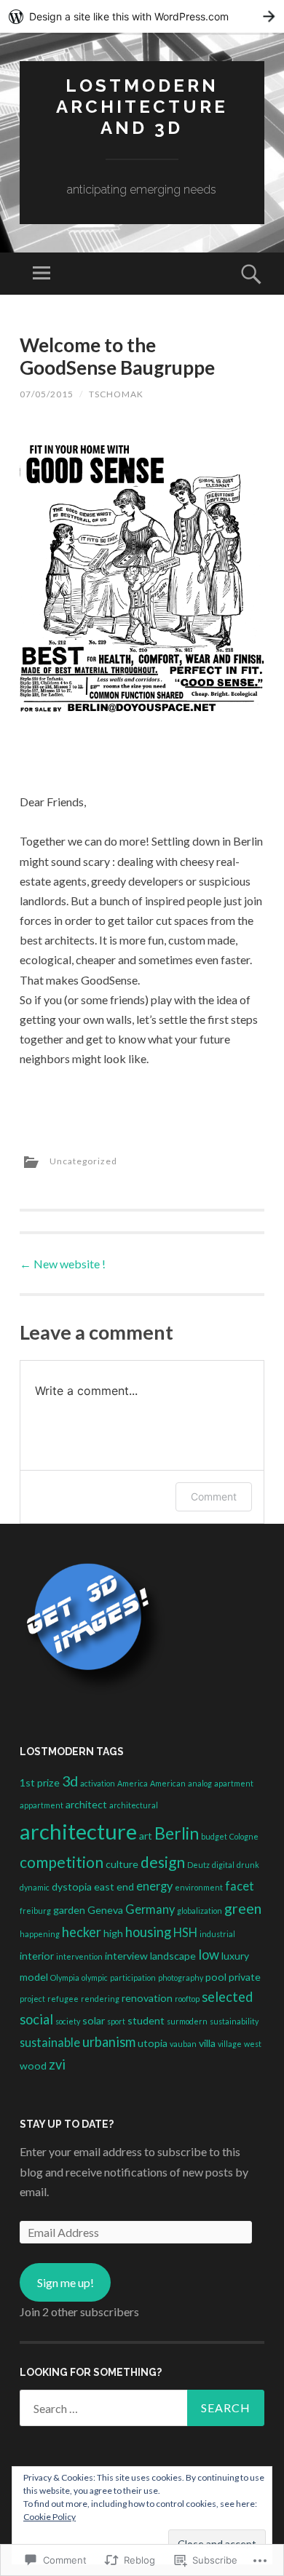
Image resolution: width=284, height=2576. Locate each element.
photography (181, 1977)
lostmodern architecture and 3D (142, 107)
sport (116, 2021)
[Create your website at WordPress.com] (142, 16)
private (245, 1977)
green (243, 1908)
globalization (200, 1911)
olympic (95, 1977)
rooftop (187, 1999)
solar (94, 2020)
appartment (42, 1805)
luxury (235, 1956)
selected (227, 1997)
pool (216, 1977)
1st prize (40, 1782)
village (230, 2044)
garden (69, 1910)
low (209, 1955)
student (146, 2020)
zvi (57, 2064)
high (113, 1933)
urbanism (109, 2042)
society (68, 2021)
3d (70, 1781)
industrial (217, 1934)
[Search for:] (142, 2408)
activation (98, 1783)
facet (240, 1886)
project (32, 1999)
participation (133, 1977)
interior (37, 1956)
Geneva (105, 1910)
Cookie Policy (50, 2517)
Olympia (65, 1977)
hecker (82, 1932)
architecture (78, 1831)
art (146, 1836)
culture (122, 1864)
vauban (183, 2044)
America (133, 1783)
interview (126, 1956)
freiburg (35, 1911)
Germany (150, 1909)
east (104, 1887)
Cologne (244, 1836)
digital (223, 1865)
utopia (153, 2043)
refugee (63, 1999)
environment (199, 1887)
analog (200, 1783)
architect (86, 1804)
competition (62, 1862)
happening (40, 1934)
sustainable (50, 2042)
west (253, 2044)
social (36, 2019)
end (125, 1887)
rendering (100, 1999)
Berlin (177, 1833)
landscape (173, 1956)
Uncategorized (83, 1161)
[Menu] (42, 274)
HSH (185, 1932)
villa (207, 2043)
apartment (234, 1783)
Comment (214, 1496)
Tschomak (116, 394)
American (168, 1783)
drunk (248, 1865)
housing (148, 1932)
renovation (147, 1998)
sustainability (234, 2021)
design (163, 1862)
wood (33, 2066)
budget (214, 1836)
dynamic (35, 1887)
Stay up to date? (67, 2124)
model (34, 1977)
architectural (134, 1805)
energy (154, 1886)
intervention (79, 1956)
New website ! (63, 1264)
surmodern (187, 2021)
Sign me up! (66, 2282)
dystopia (72, 1887)
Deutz (198, 1865)
